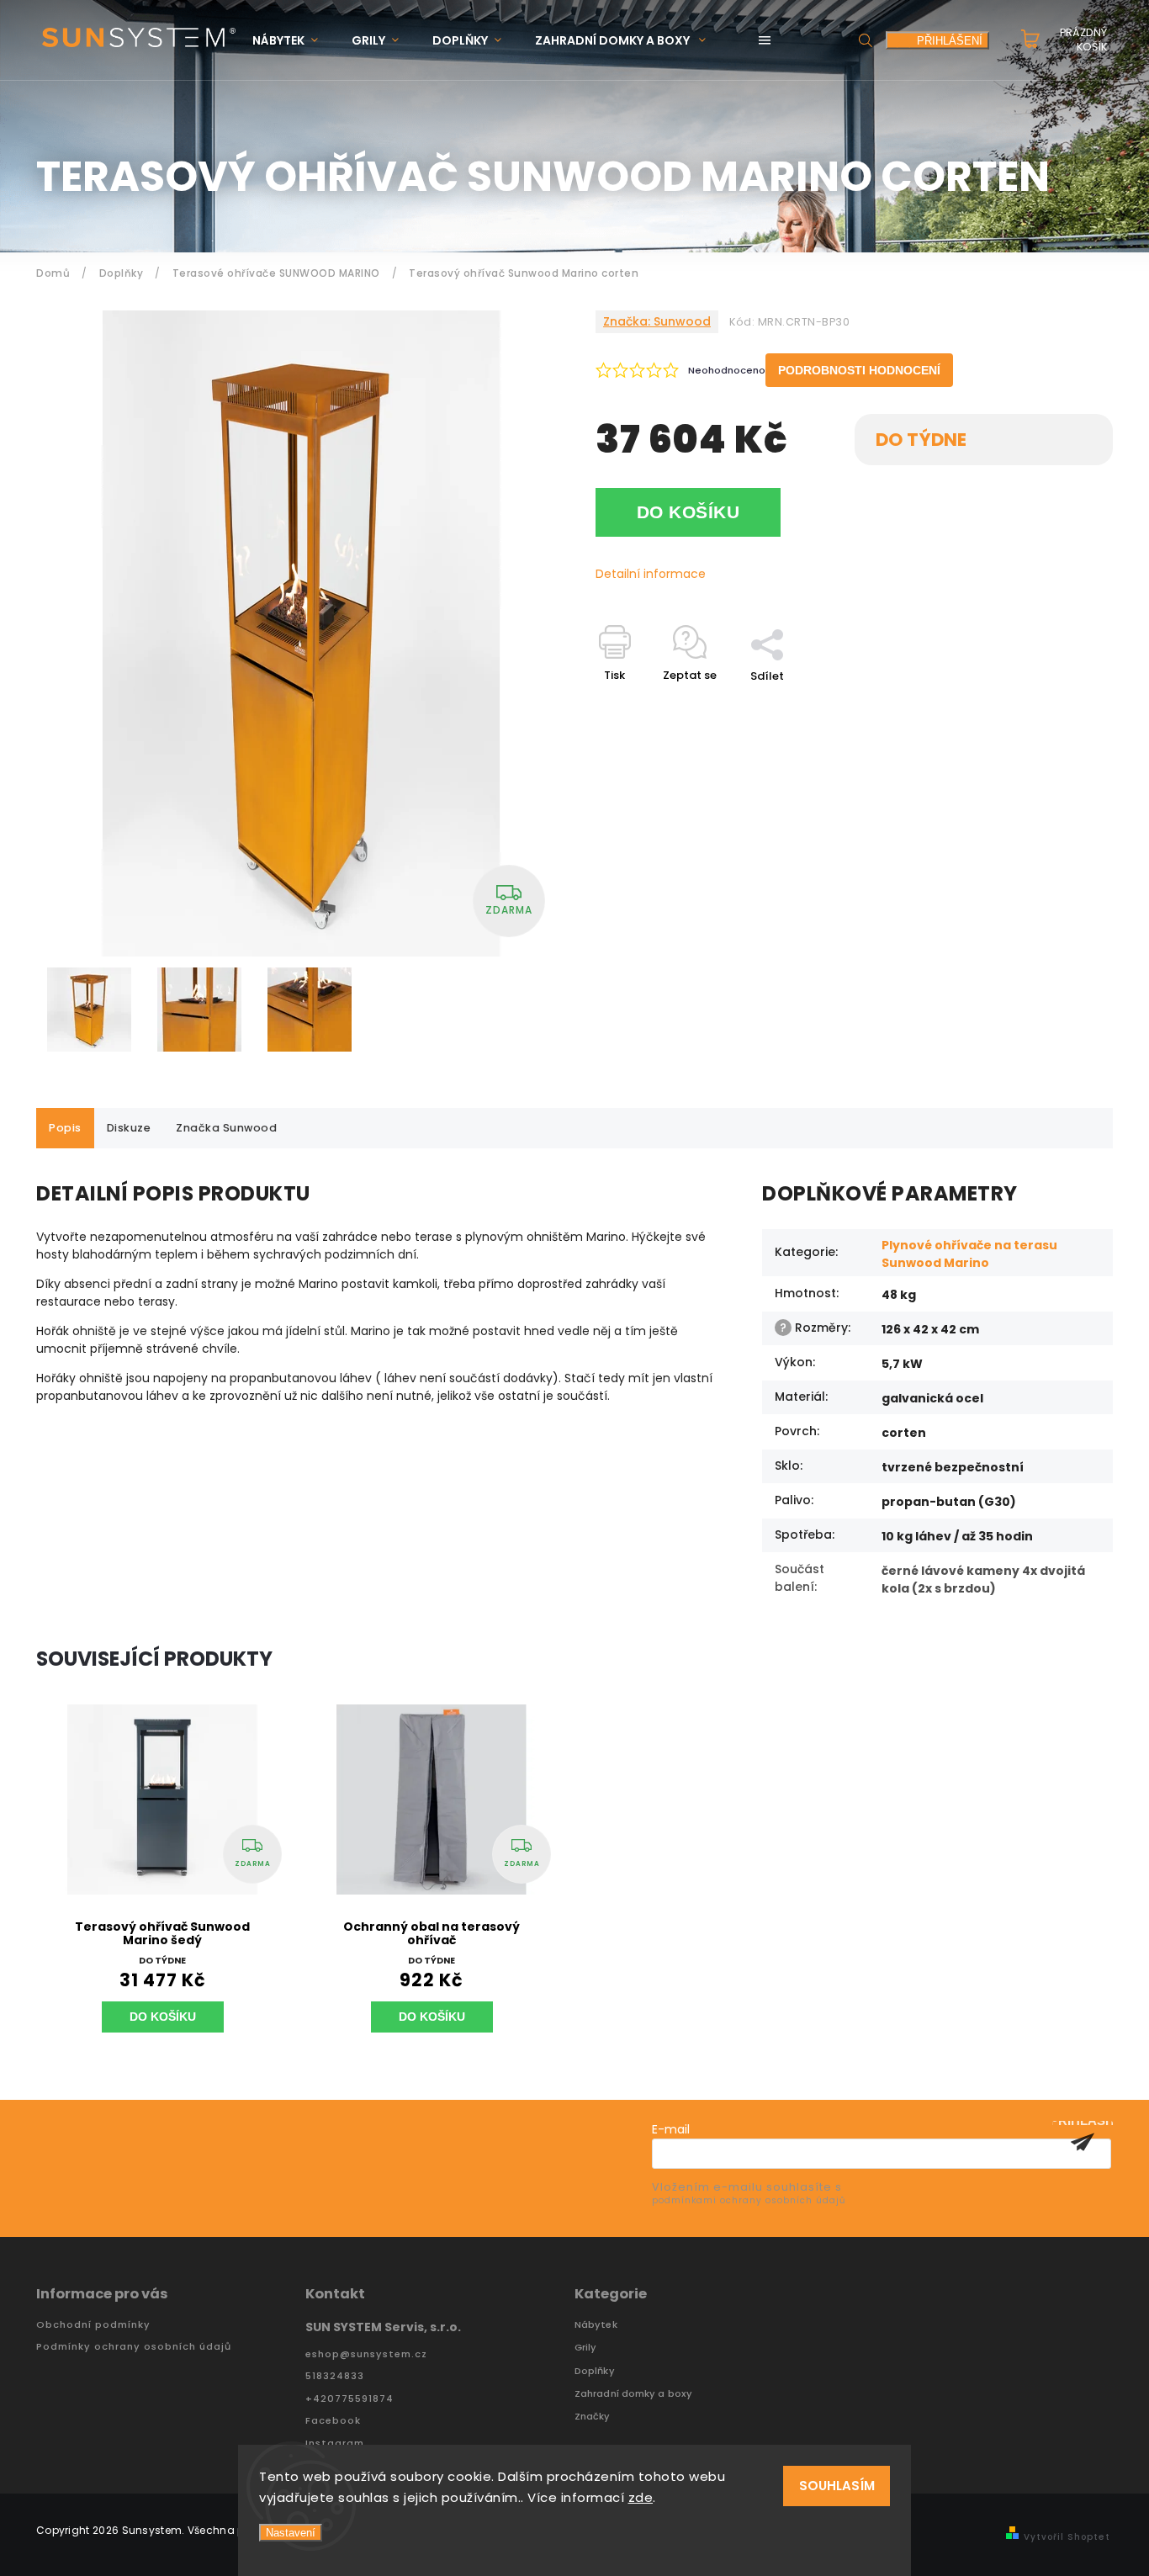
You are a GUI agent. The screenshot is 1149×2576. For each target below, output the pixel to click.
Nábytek (596, 2325)
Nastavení (291, 2533)
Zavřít (1057, 705)
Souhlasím (837, 2486)
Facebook (333, 2421)
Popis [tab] (65, 1128)
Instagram (335, 2443)
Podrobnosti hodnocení (859, 370)
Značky (593, 2417)
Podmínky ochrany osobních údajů (134, 2347)
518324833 (335, 2376)
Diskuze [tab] (129, 1128)
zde (641, 2497)
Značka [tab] (226, 1128)
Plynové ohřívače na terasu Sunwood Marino (969, 1254)
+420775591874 (349, 2399)
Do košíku (688, 512)
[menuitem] (294, 41)
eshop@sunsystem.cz (366, 2354)
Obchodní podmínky (93, 2325)
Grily (586, 2348)
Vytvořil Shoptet (1067, 2537)
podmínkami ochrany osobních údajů (749, 2200)
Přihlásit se (1083, 2142)
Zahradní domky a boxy (633, 2394)
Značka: (657, 321)
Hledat (866, 40)
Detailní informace (651, 574)
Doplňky (595, 2371)
